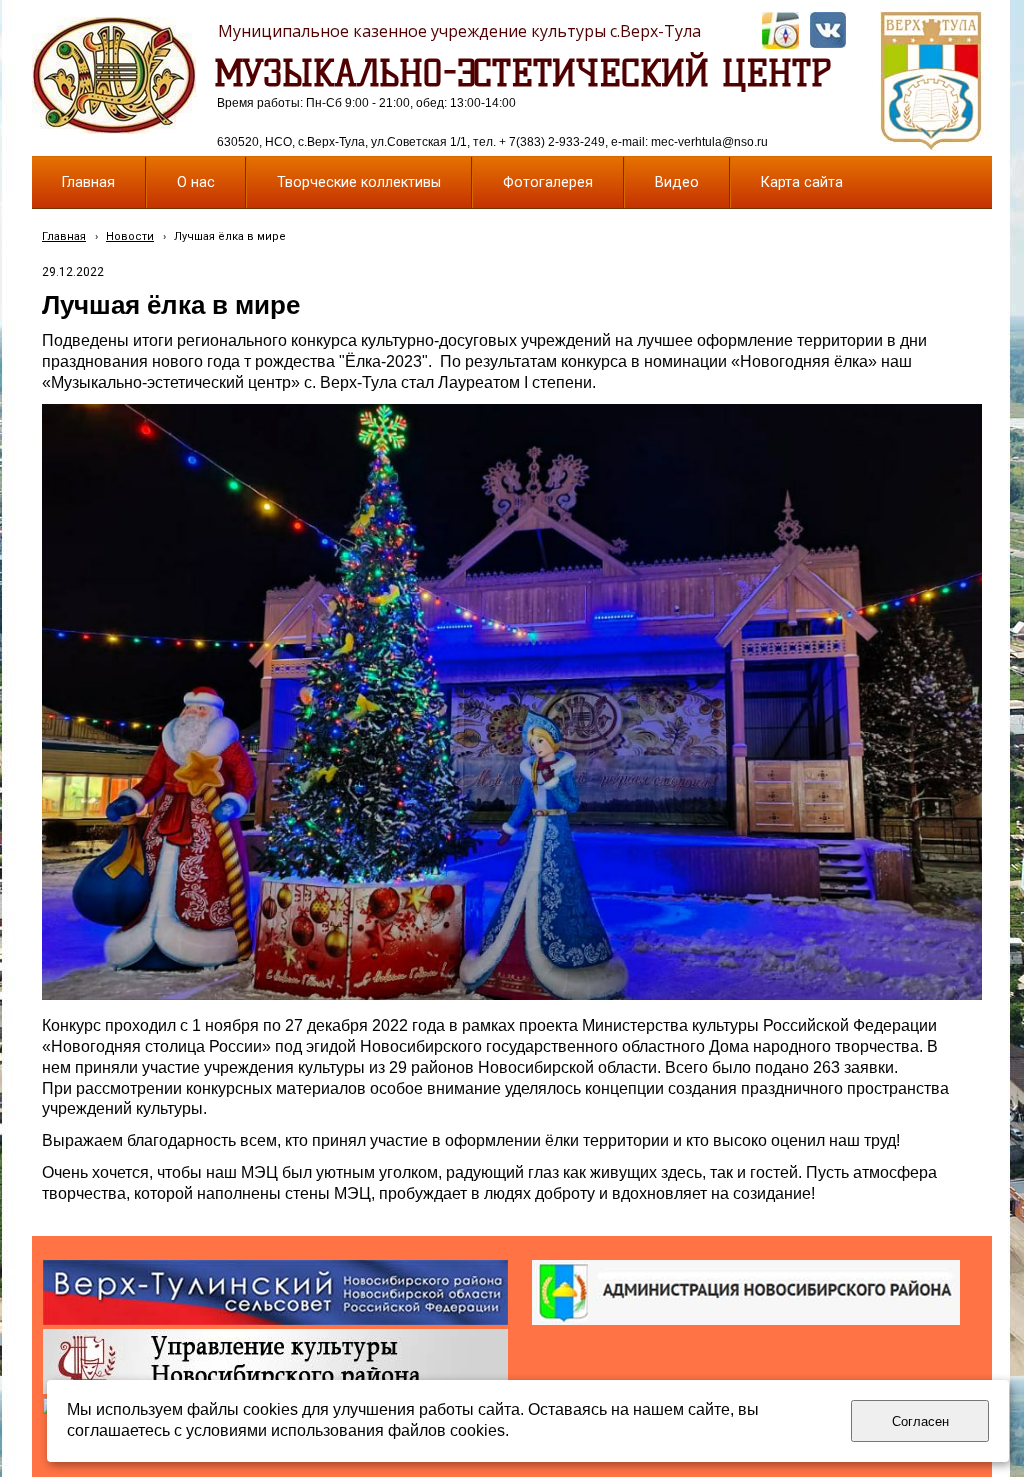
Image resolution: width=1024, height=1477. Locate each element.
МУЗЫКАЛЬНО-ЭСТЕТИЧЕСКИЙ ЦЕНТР (523, 73)
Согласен (920, 1421)
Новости (130, 236)
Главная (64, 236)
